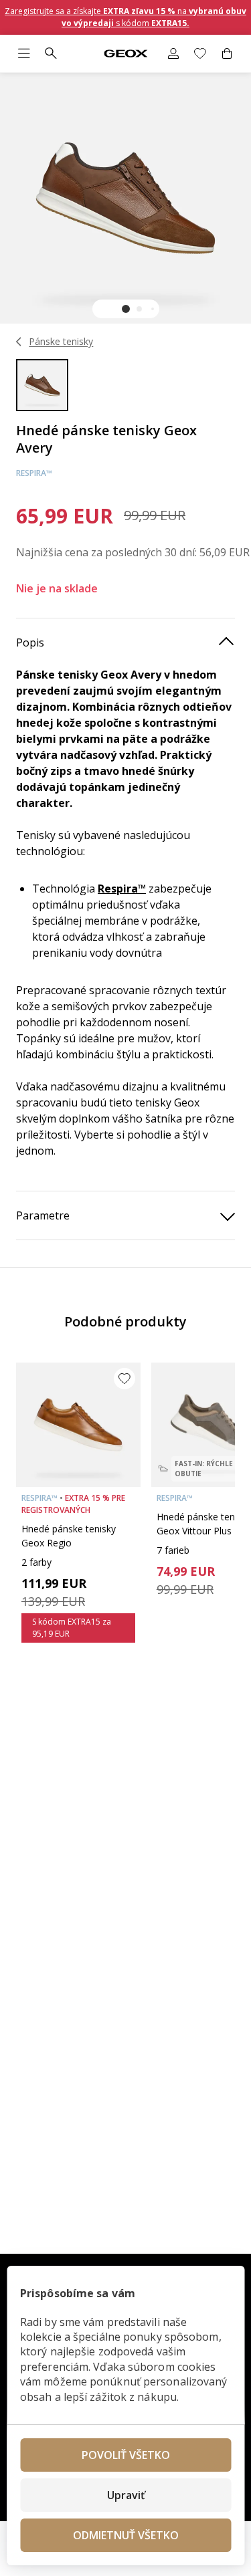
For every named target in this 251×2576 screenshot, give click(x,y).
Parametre (43, 1215)
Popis (30, 642)
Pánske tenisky (61, 341)
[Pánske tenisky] (19, 342)
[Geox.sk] (125, 54)
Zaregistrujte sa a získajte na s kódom (125, 17)
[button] (126, 309)
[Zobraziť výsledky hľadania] (51, 53)
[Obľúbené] (200, 53)
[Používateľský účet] (173, 53)
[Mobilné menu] (24, 53)
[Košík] (227, 53)
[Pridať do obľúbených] (124, 1379)
